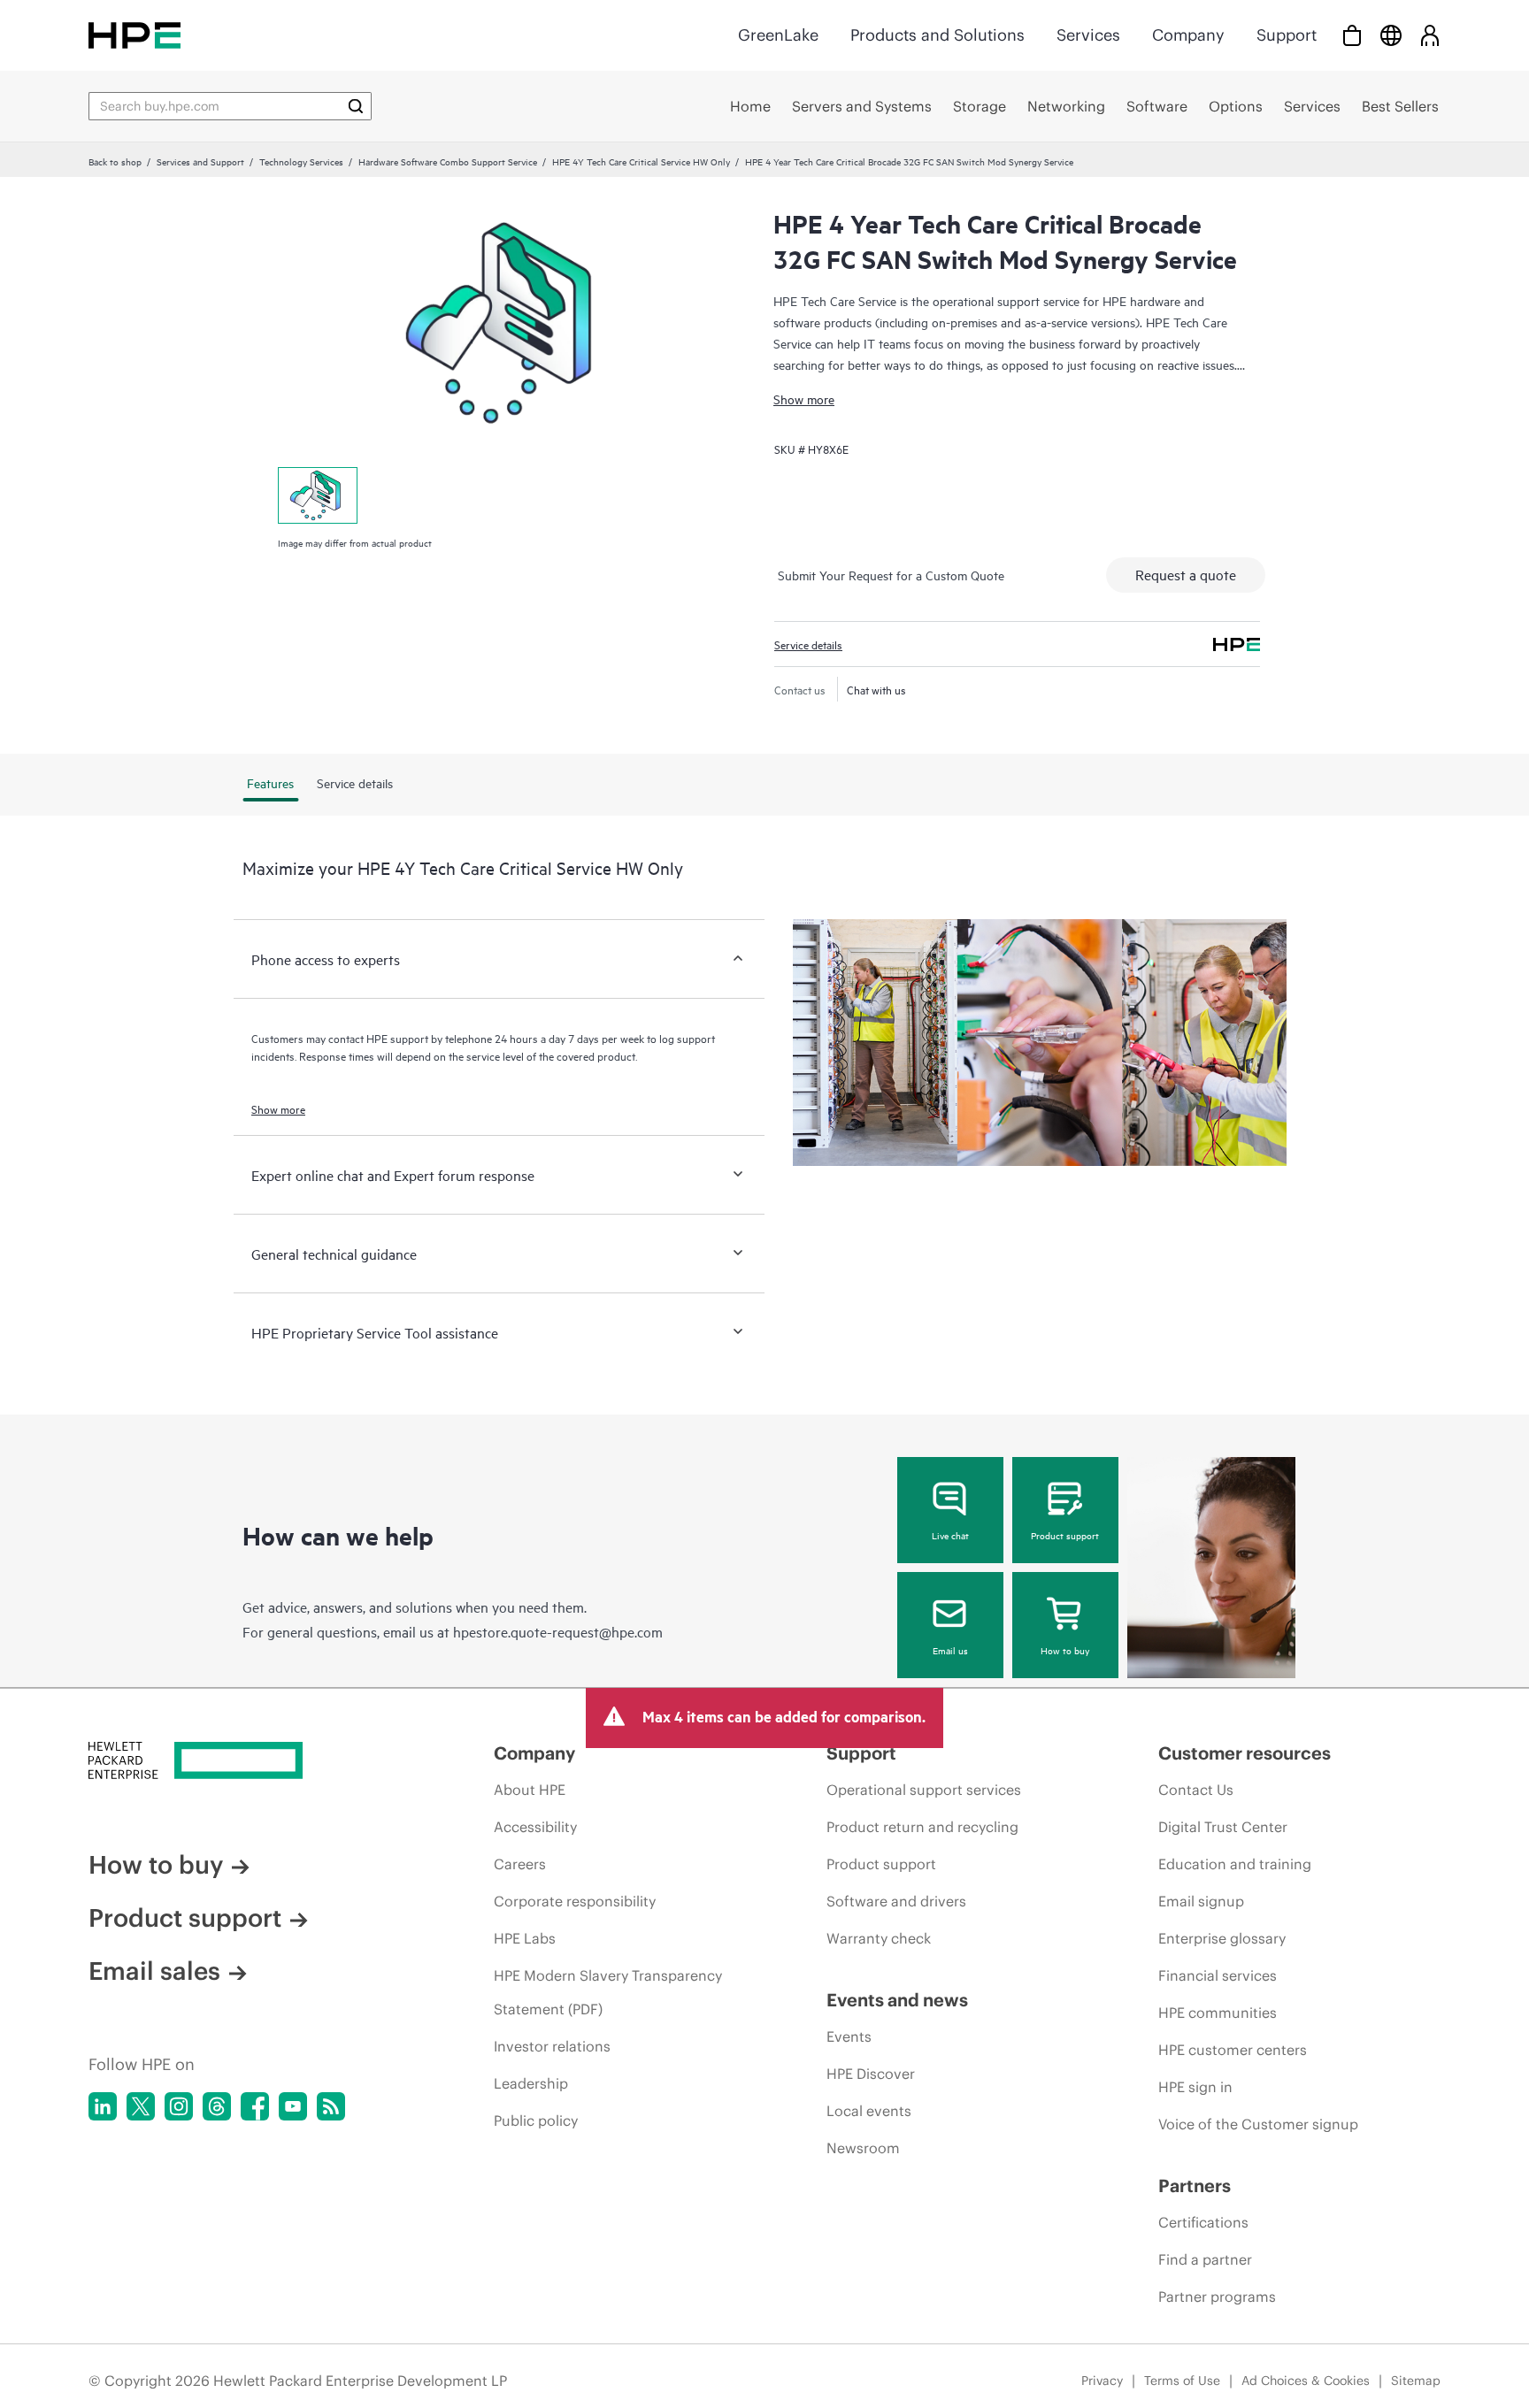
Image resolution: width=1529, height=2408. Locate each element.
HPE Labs (525, 1938)
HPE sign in (1195, 2087)
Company (1188, 35)
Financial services (1218, 1975)
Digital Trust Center (1223, 1827)
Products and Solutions (937, 35)
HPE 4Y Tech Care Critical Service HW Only (641, 161)
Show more (804, 399)
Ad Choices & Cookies (1306, 2381)
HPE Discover (871, 2074)
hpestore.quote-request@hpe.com (558, 1631)
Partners (1195, 2186)
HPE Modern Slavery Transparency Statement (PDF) (608, 1992)
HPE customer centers (1233, 2050)
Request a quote (1186, 574)
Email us (950, 1650)
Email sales (154, 1971)
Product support (1065, 1535)
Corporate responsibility (575, 1901)
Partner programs (1217, 2297)
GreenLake (778, 35)
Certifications (1203, 2222)
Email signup (1201, 1901)
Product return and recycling (922, 1827)
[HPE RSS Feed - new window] (331, 2106)
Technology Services (301, 161)
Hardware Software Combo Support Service (448, 161)
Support (1287, 35)
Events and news (897, 2000)
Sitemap (1416, 2381)
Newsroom (863, 2148)
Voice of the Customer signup (1258, 2124)
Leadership (531, 2083)
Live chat (950, 1535)
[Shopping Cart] (1352, 35)
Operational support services (924, 1790)
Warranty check (879, 1938)
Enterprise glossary (1222, 1938)
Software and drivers (896, 1901)
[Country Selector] (1391, 35)
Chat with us (876, 689)
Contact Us (1196, 1790)
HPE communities (1218, 2013)
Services (1088, 35)
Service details (808, 644)
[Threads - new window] (217, 2106)
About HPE (530, 1790)
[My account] (1430, 35)
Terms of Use (1182, 2381)
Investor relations (552, 2046)
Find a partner (1205, 2259)
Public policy (536, 2120)
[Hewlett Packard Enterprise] (134, 35)
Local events (869, 2111)
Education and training (1235, 1864)
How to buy (1065, 1650)
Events (849, 2036)
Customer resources (1245, 1753)
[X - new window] (141, 2106)
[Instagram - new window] (179, 2106)
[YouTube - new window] (293, 2106)
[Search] (356, 106)
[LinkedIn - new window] (103, 2106)
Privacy (1102, 2381)
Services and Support (200, 161)
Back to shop (115, 161)
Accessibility (535, 1827)
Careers (520, 1864)
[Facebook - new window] (255, 2106)
